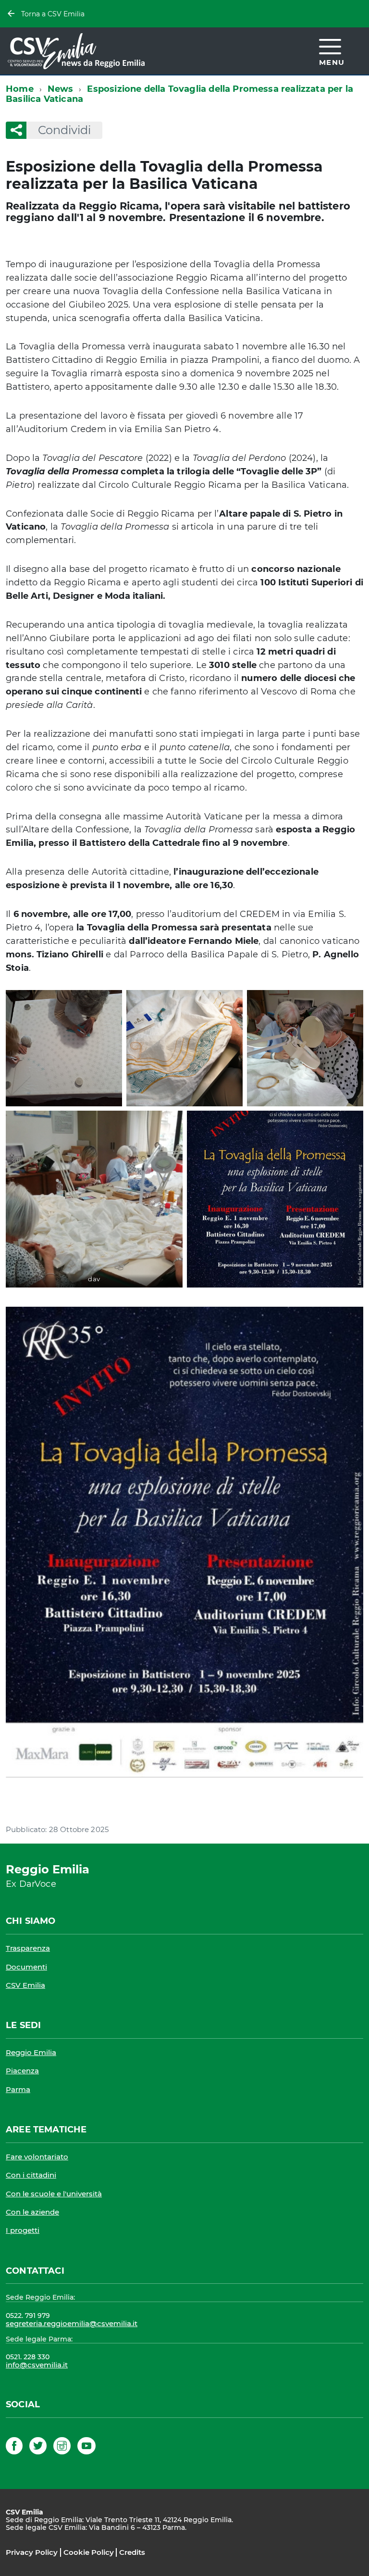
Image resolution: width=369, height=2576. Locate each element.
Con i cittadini (31, 2175)
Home (20, 89)
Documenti (26, 1967)
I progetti (23, 2230)
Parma (18, 2089)
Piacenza (22, 2071)
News (61, 89)
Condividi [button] (64, 130)
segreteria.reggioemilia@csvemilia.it (72, 2323)
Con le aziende (32, 2212)
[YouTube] (86, 2447)
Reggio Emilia (31, 2052)
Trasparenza (28, 1948)
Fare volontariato (37, 2157)
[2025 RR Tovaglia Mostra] (184, 1542)
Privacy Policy (32, 2552)
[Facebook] (14, 2447)
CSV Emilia (25, 1985)
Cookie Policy (89, 2552)
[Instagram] (62, 2447)
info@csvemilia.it (37, 2365)
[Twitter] (38, 2447)
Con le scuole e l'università (54, 2194)
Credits (132, 2552)
